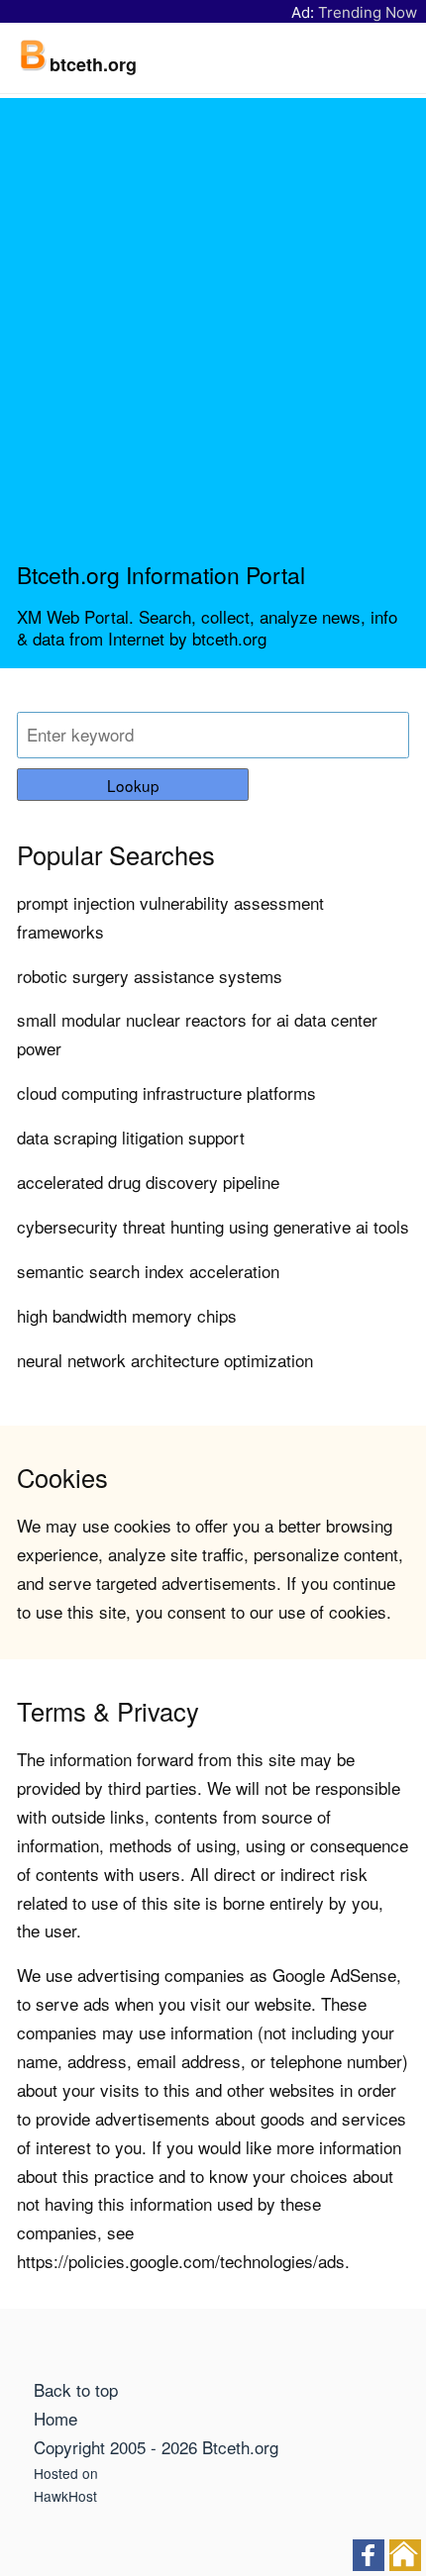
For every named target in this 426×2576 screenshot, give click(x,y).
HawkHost (65, 2496)
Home (55, 2418)
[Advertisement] (213, 338)
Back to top (76, 2389)
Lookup (133, 785)
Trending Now (368, 12)
